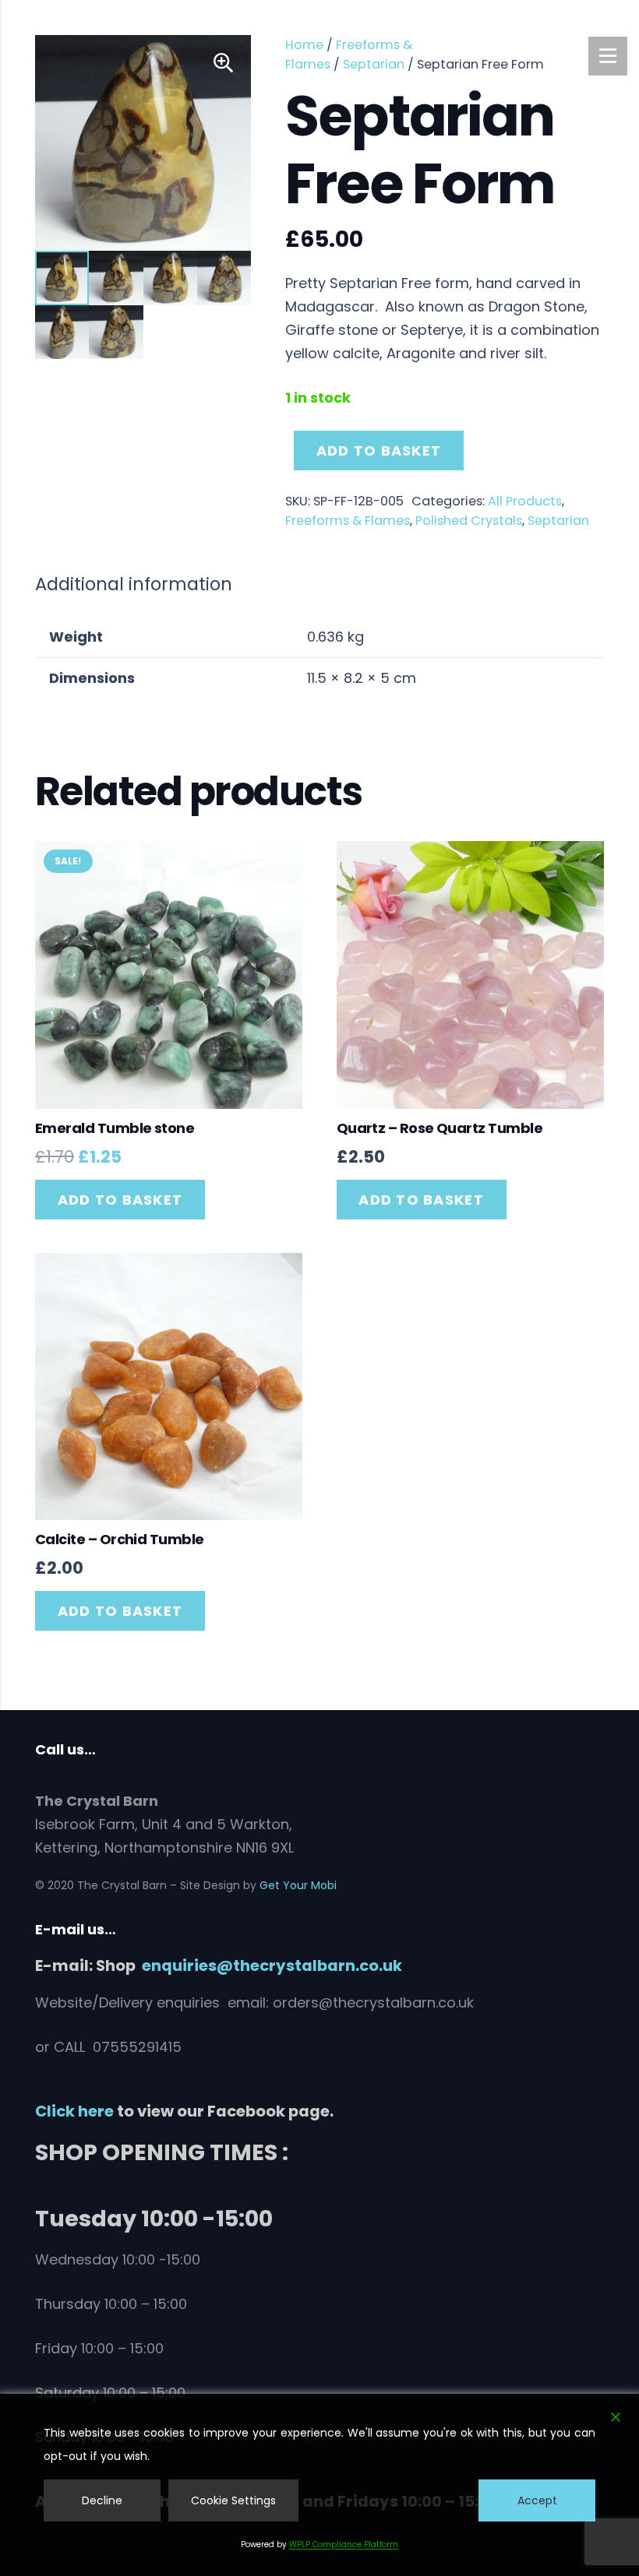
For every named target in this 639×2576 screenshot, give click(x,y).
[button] (223, 63)
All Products (525, 501)
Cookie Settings (233, 2500)
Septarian (374, 64)
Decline (102, 2500)
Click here (74, 2111)
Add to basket (379, 450)
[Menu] (608, 56)
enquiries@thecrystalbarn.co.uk (272, 1965)
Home (304, 45)
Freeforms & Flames (348, 521)
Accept (537, 2500)
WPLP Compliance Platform (344, 2544)
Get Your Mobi (298, 1885)
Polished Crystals (469, 521)
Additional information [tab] (134, 584)
